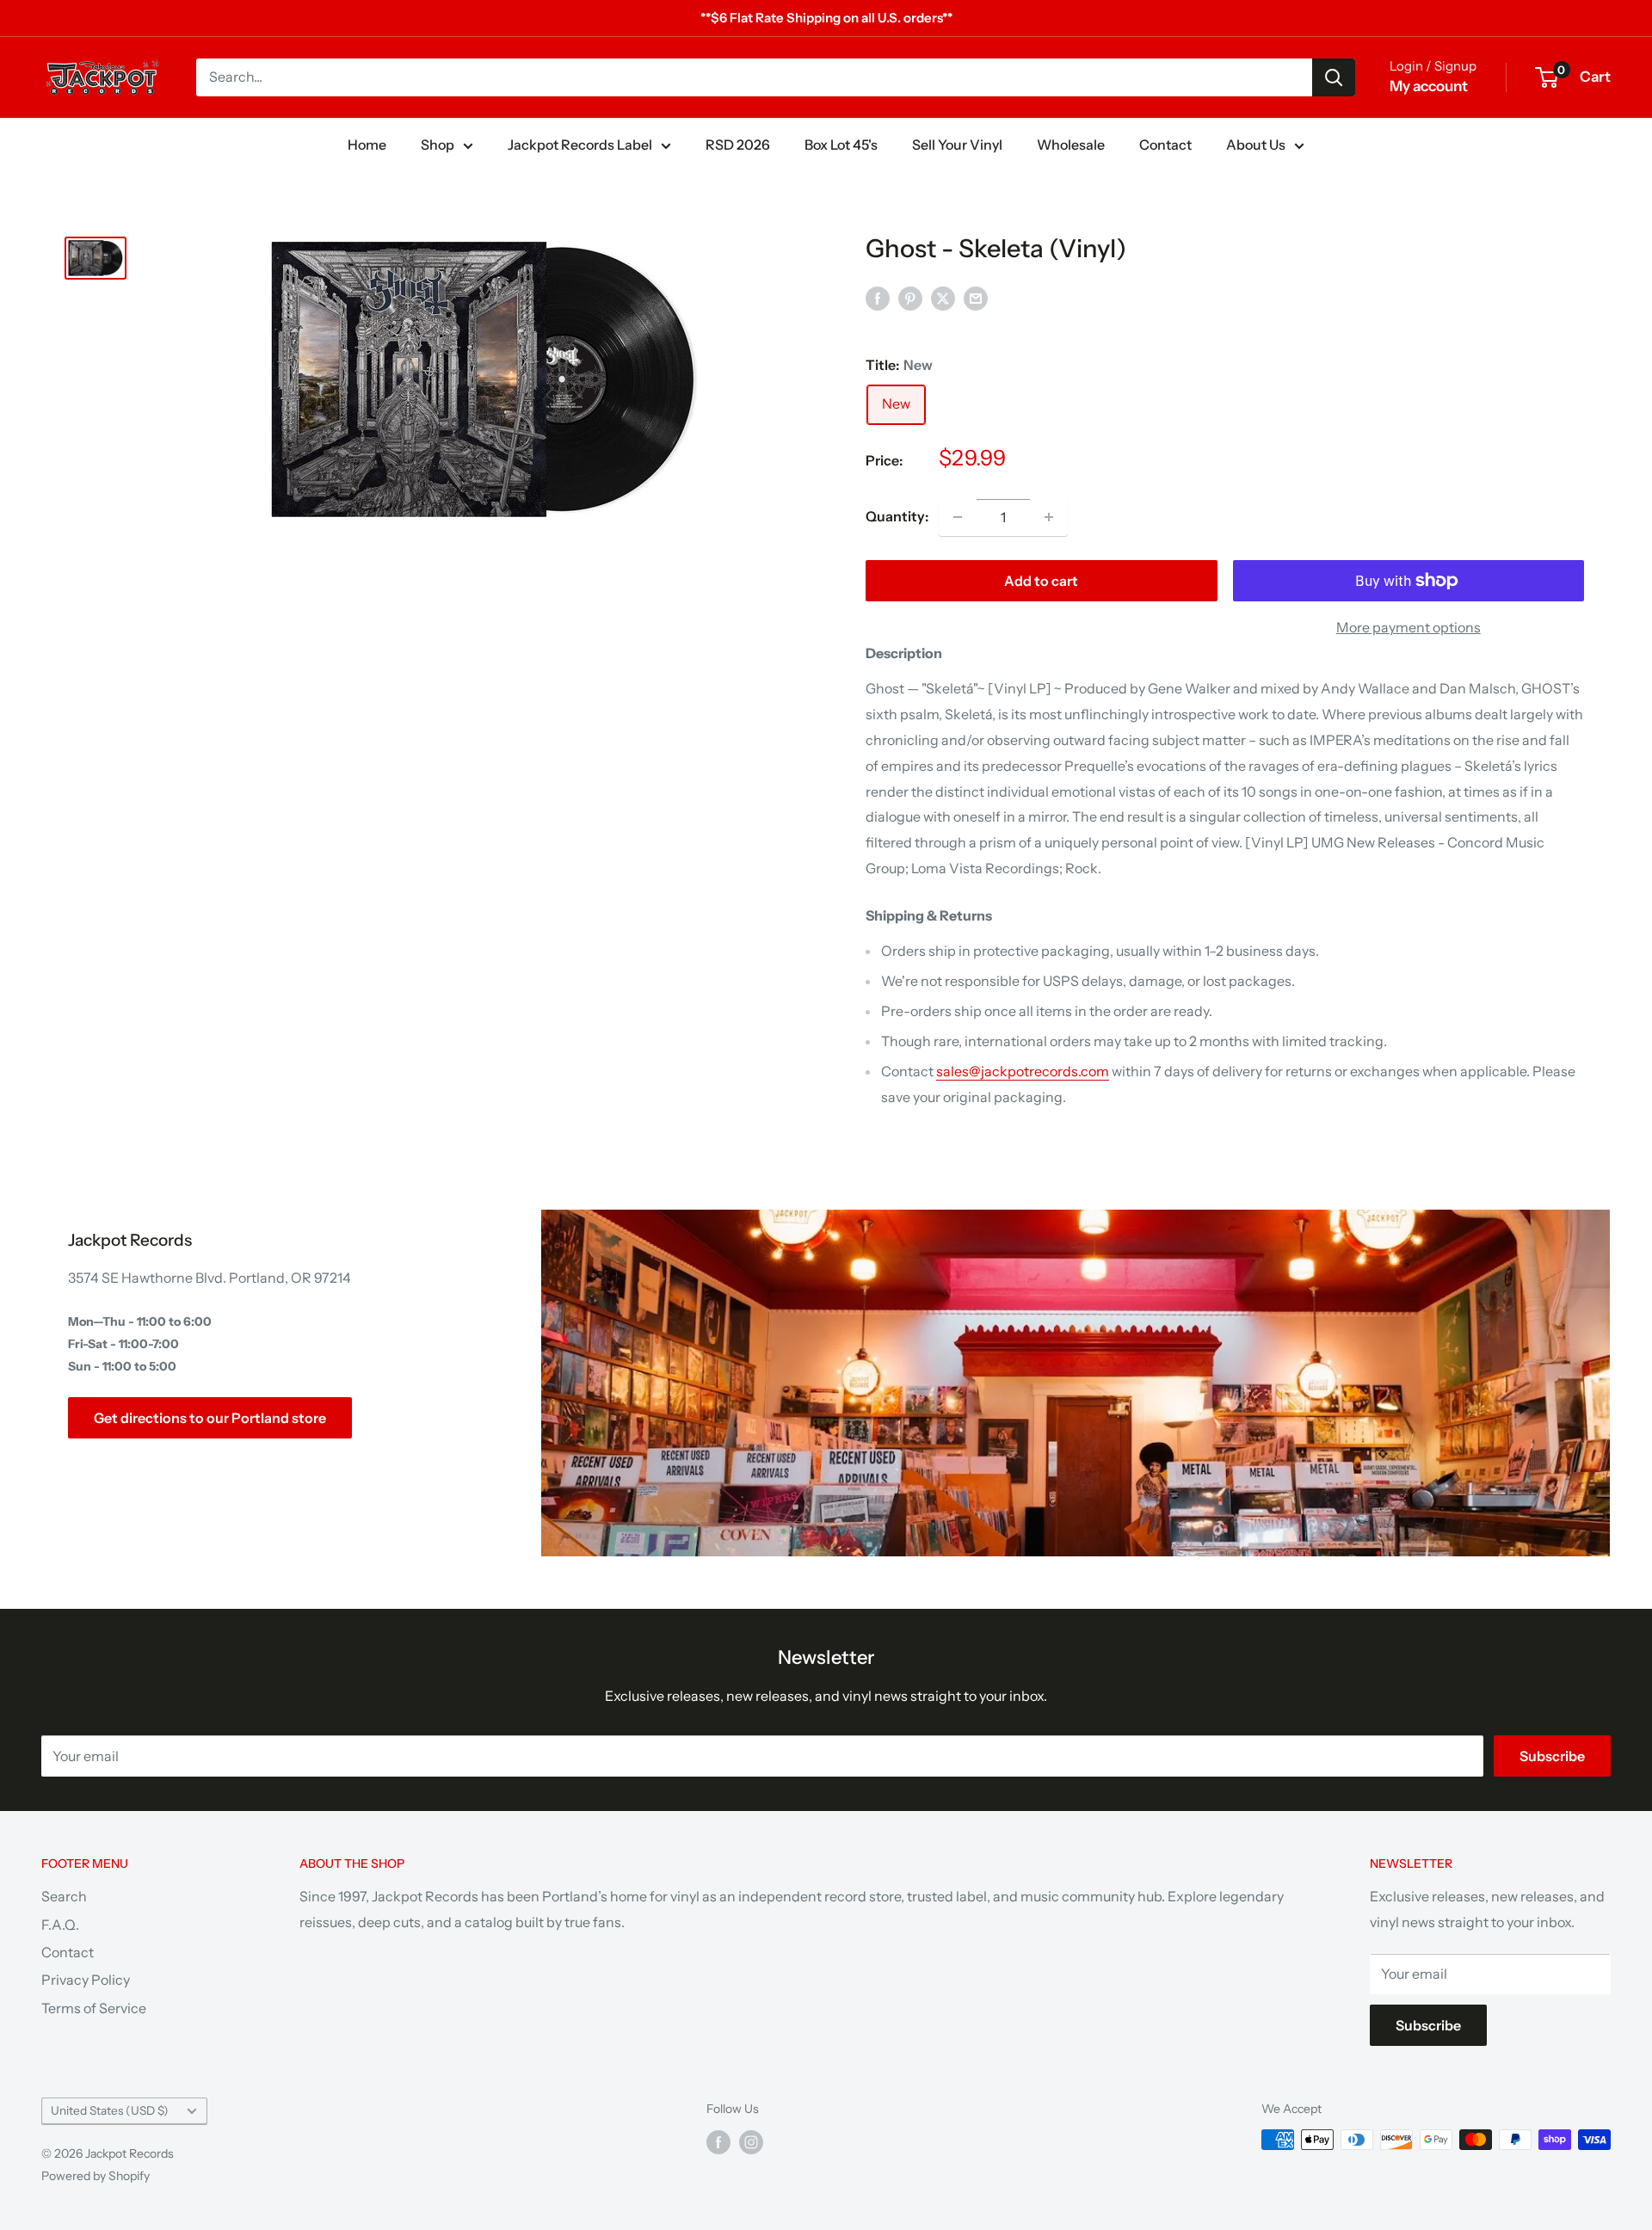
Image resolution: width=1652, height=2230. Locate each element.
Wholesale (1071, 145)
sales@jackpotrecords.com (1023, 1071)
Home (367, 145)
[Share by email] (976, 298)
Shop (438, 145)
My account (1429, 86)
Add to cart (1041, 581)
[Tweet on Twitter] (943, 298)
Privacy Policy (86, 1980)
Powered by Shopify (96, 2176)
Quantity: (897, 516)
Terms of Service (94, 2008)
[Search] (1334, 77)
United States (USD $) (110, 2110)
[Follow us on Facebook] (718, 2141)
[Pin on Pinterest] (910, 298)
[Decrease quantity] (958, 517)
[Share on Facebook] (878, 298)
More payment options (1409, 627)
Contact (1165, 145)
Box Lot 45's (841, 145)
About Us (1256, 145)
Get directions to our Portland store (210, 1418)
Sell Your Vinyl (957, 145)
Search (64, 1896)
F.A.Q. (60, 1925)
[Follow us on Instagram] (751, 2141)
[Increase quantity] (1049, 517)
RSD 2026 (738, 145)
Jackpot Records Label (580, 145)
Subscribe (1552, 1756)
